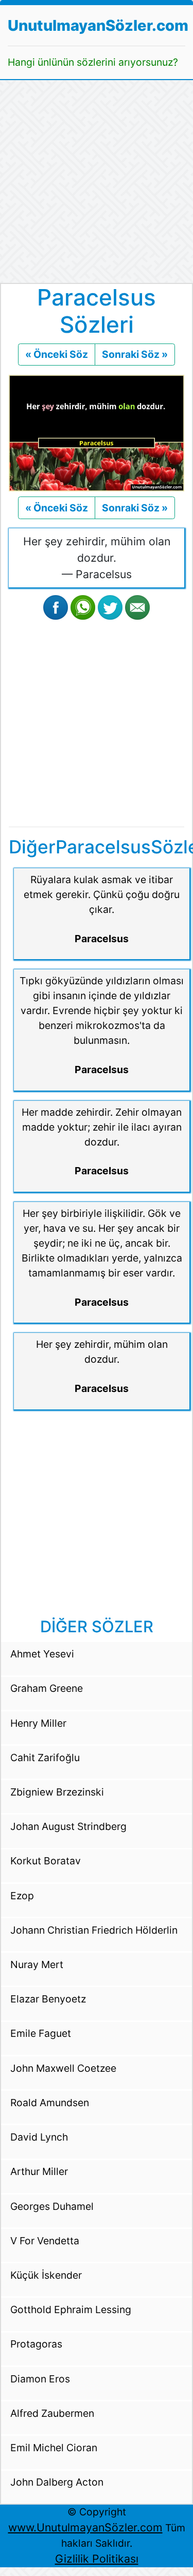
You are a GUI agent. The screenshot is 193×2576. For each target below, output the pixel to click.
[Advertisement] (97, 182)
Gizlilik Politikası (97, 2559)
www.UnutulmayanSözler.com (85, 2527)
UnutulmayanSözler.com (98, 25)
